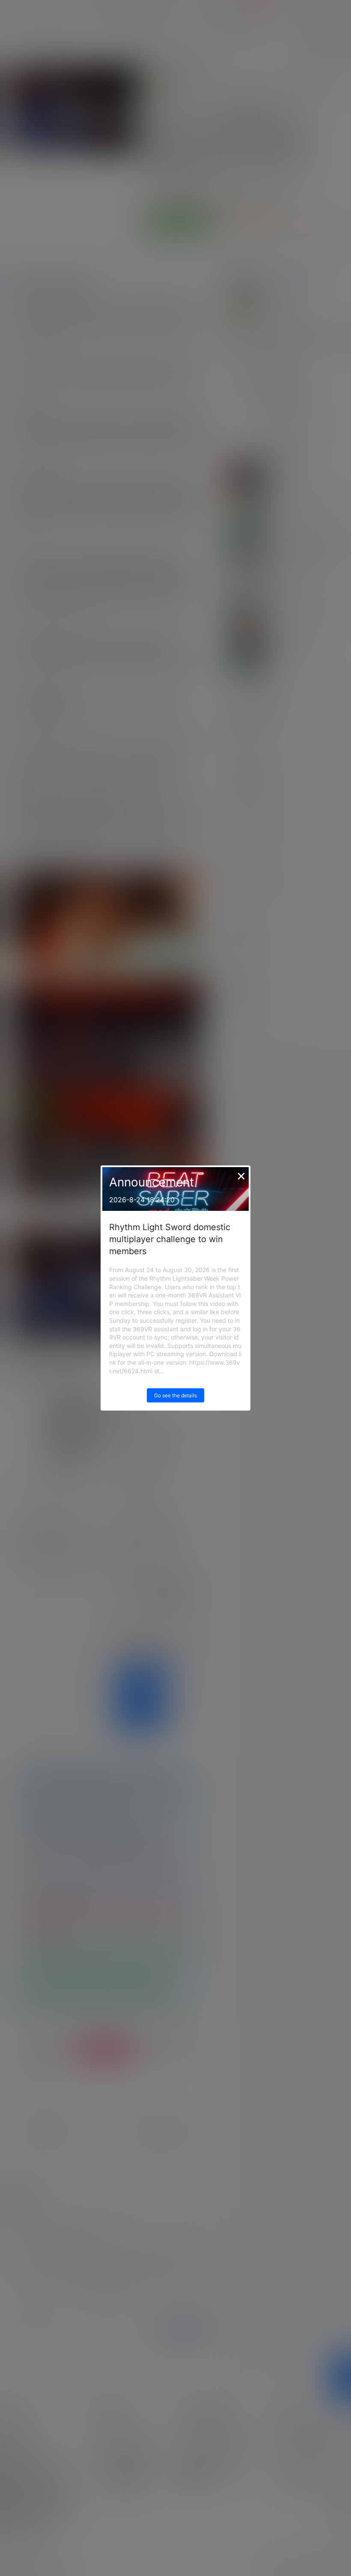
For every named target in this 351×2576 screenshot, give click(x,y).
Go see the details (175, 1395)
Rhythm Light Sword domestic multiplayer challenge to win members (170, 1239)
